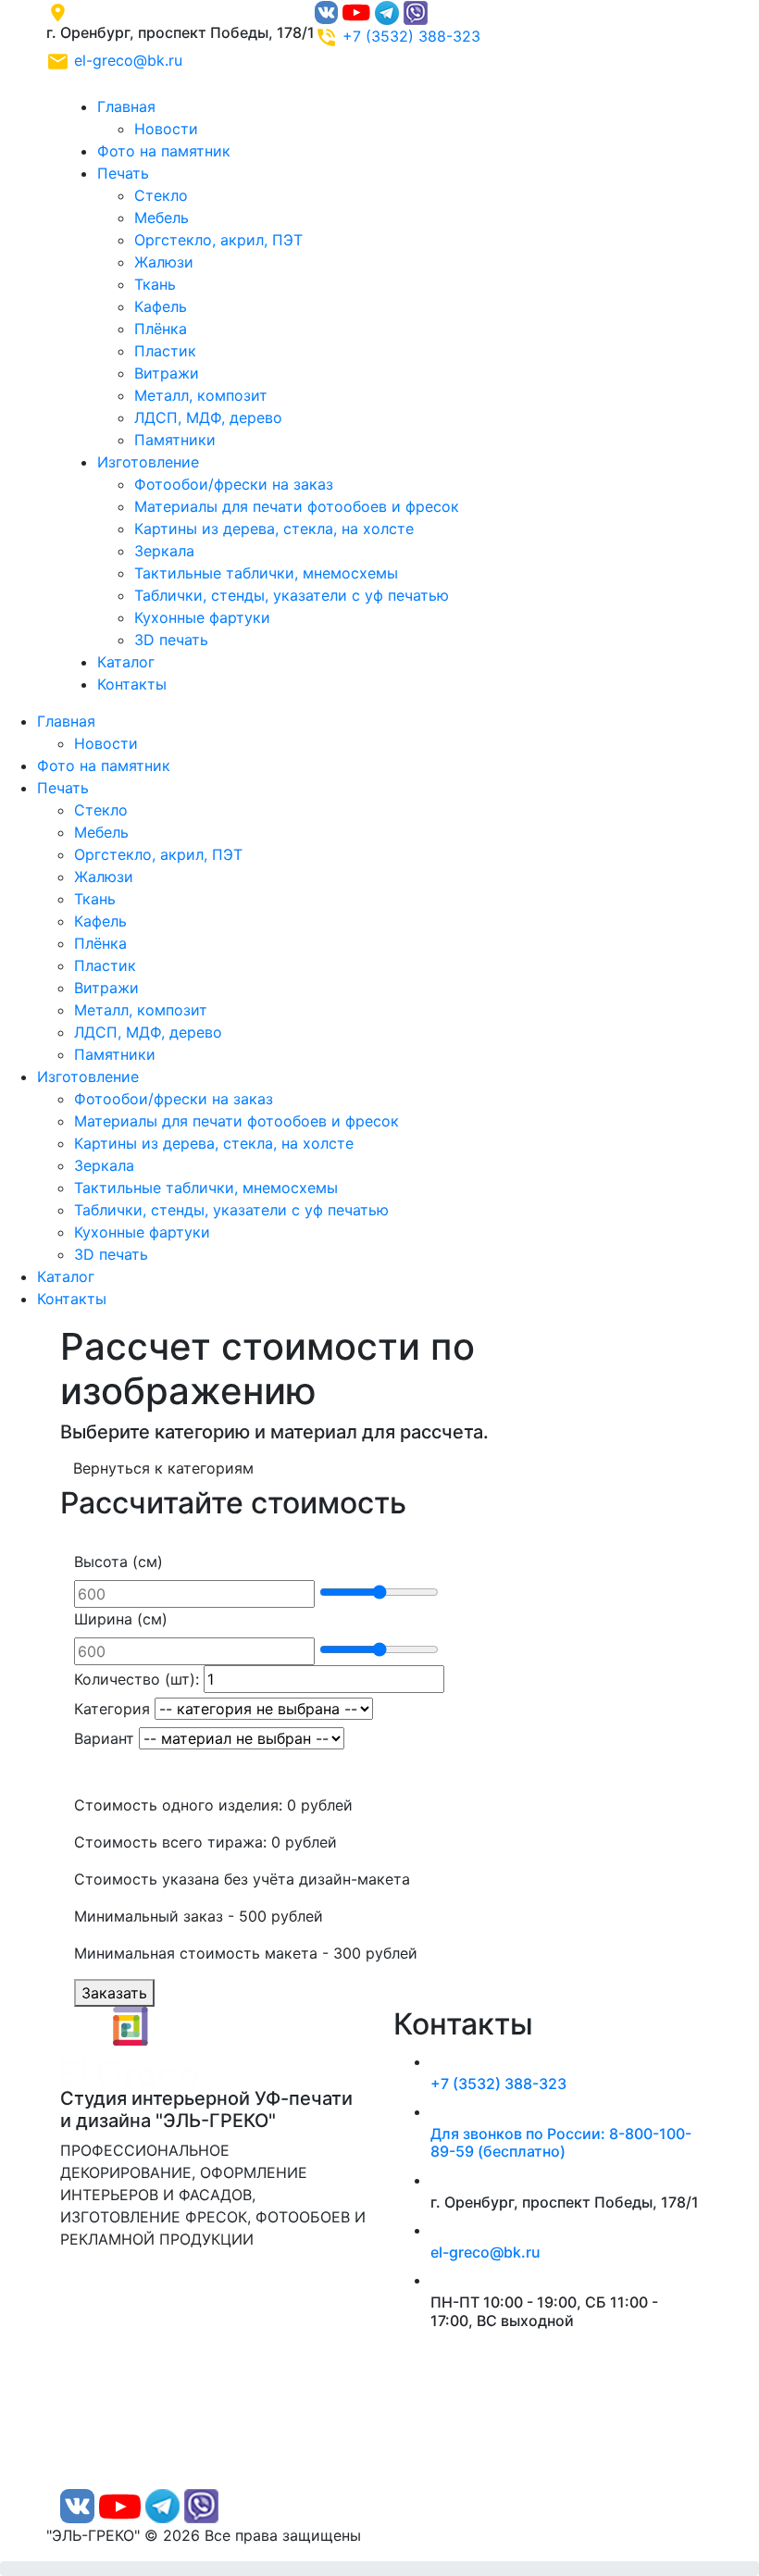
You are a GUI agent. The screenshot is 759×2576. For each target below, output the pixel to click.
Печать (123, 173)
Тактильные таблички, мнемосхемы (266, 573)
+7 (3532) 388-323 (411, 36)
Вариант (104, 1738)
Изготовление (148, 462)
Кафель (161, 306)
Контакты (132, 684)
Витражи (167, 373)
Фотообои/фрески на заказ (234, 484)
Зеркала (164, 551)
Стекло (161, 195)
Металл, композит (201, 395)
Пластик (165, 351)
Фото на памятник (164, 151)
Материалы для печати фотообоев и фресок (297, 506)
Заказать (114, 1993)
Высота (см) (118, 1562)
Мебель (162, 218)
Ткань (155, 284)
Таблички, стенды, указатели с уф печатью (292, 595)
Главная (126, 106)
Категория (112, 1709)
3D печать (171, 640)
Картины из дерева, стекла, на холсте (274, 529)
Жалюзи (164, 262)
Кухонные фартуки (202, 617)
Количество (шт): (137, 1679)
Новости (166, 129)
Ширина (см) (121, 1619)
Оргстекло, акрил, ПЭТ (218, 240)
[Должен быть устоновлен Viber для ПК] (416, 11)
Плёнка (161, 329)
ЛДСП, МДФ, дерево (208, 417)
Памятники (175, 440)
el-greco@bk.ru (128, 60)
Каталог (126, 662)
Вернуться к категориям (163, 1468)
